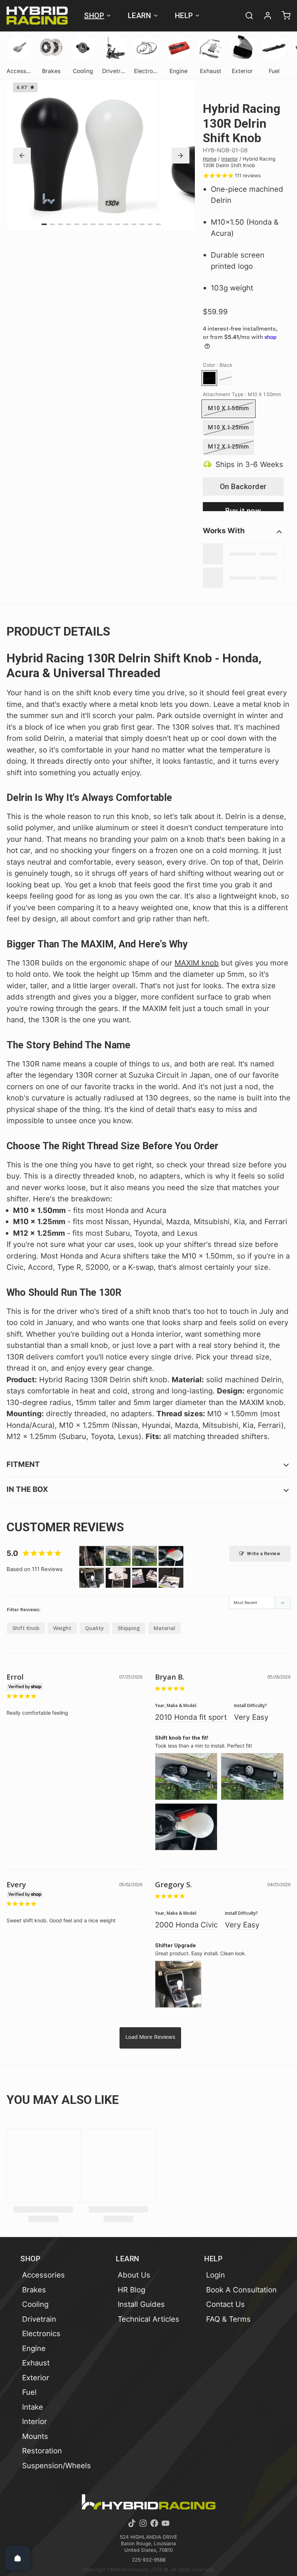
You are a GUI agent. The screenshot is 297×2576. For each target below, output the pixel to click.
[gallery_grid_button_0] (44, 224)
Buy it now (243, 509)
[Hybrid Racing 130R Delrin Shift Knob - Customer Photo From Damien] (118, 1578)
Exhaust (36, 2363)
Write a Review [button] (264, 1554)
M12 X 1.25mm (229, 447)
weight (62, 1628)
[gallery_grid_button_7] (101, 224)
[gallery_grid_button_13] (150, 224)
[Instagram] (143, 2523)
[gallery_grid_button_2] (60, 224)
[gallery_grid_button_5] (85, 224)
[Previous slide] (22, 156)
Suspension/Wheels (57, 2465)
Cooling (35, 2304)
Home (210, 159)
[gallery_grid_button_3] (69, 224)
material (164, 1628)
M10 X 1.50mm (229, 408)
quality (95, 1628)
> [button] (150, 2038)
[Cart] (283, 16)
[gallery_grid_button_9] (118, 224)
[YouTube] (166, 2523)
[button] (243, 487)
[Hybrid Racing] (37, 16)
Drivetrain (39, 2319)
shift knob (26, 1628)
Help (184, 16)
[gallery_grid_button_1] (53, 224)
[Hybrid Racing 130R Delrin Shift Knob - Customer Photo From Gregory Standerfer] (92, 1578)
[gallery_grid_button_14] (158, 224)
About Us (134, 2275)
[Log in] (264, 16)
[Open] (18, 2558)
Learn (140, 16)
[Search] (246, 16)
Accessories (43, 2275)
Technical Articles (148, 2319)
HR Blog (131, 2290)
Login (216, 2275)
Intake (33, 2407)
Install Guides (141, 2304)
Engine (34, 2348)
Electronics (41, 2333)
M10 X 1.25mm (229, 427)
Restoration (42, 2451)
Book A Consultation (241, 2290)
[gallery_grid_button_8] (109, 224)
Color (218, 365)
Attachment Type (242, 394)
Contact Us (225, 2304)
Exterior (36, 2378)
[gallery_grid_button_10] (126, 224)
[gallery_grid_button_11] (134, 224)
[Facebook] (154, 2523)
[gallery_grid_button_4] (77, 224)
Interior (230, 159)
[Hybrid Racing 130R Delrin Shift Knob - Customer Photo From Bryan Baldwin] (118, 1556)
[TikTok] (132, 2523)
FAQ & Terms (228, 2319)
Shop (94, 16)
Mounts (35, 2436)
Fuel (29, 2392)
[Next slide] (181, 156)
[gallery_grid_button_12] (142, 224)
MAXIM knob (197, 963)
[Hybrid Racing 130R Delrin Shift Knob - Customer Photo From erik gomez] (92, 1556)
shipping (129, 1628)
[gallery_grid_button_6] (93, 224)
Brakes (34, 2290)
